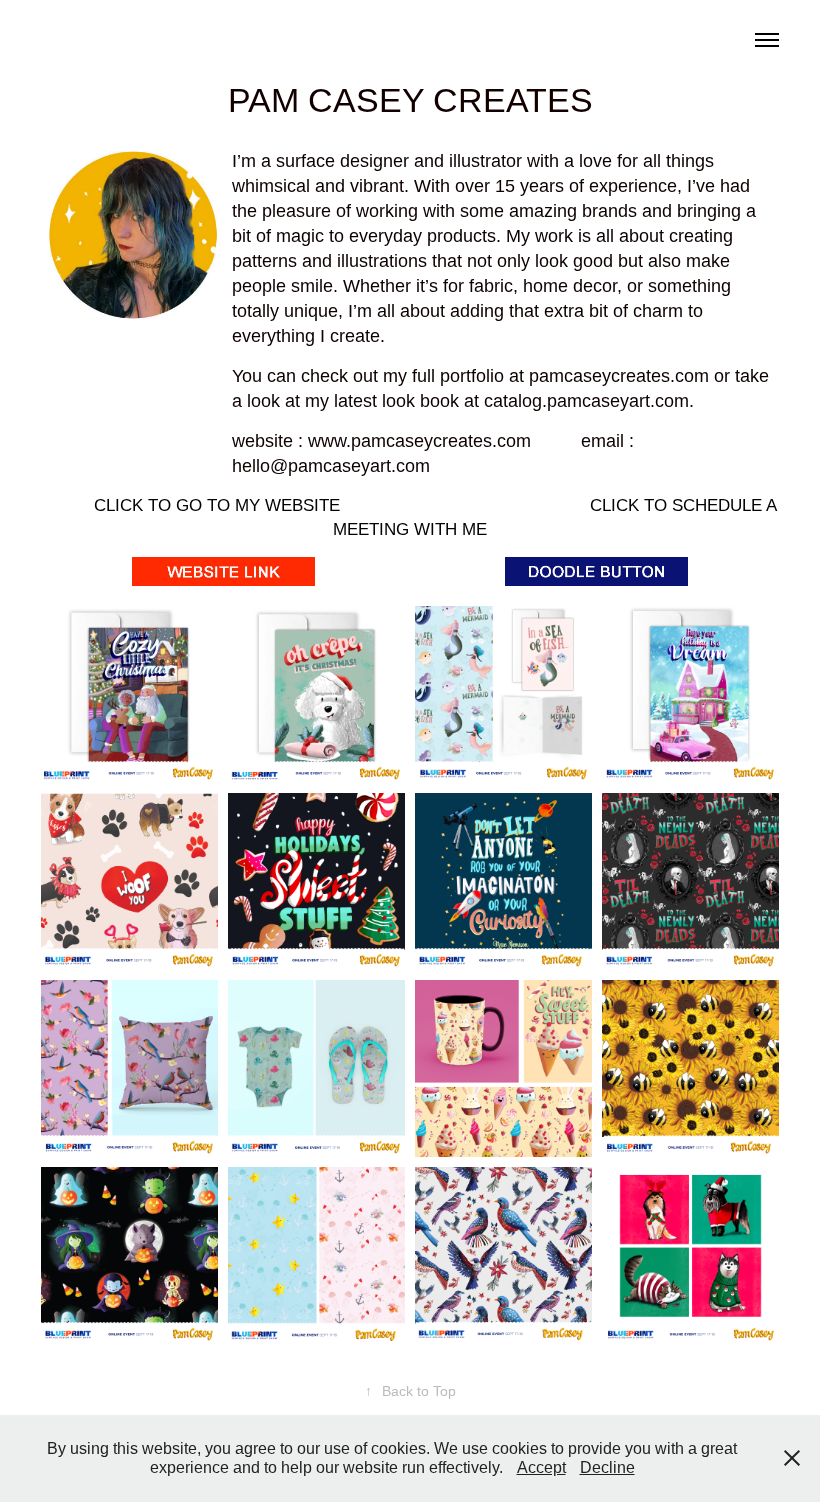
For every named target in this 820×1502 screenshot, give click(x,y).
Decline (607, 1467)
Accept (541, 1467)
